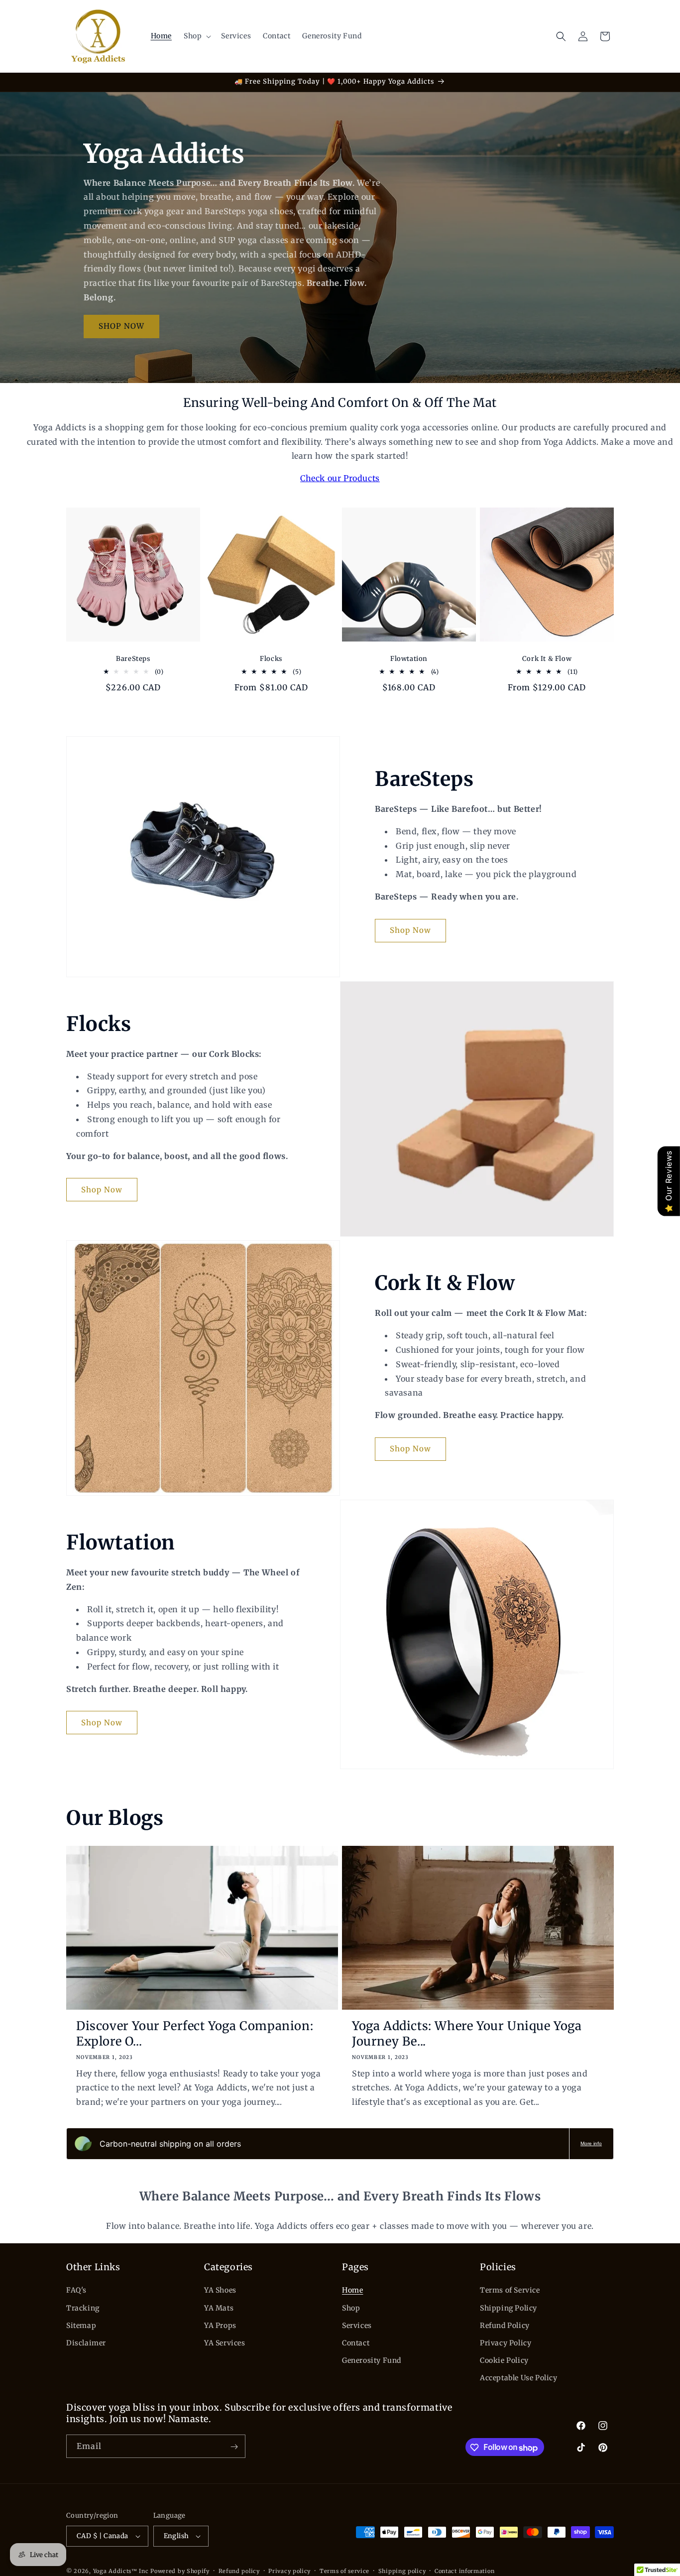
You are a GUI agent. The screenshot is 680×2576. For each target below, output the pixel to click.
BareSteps (133, 659)
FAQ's (76, 2290)
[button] (196, 36)
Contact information (464, 2571)
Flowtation (409, 659)
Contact (356, 2343)
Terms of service (344, 2571)
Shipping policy (402, 2571)
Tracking (83, 2308)
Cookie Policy (504, 2360)
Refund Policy (505, 2325)
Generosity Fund (372, 2360)
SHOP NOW (121, 326)
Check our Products (340, 478)
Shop (351, 2308)
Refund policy (239, 2571)
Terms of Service (510, 2290)
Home (352, 2290)
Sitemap (81, 2325)
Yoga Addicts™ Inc (121, 2571)
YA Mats (219, 2308)
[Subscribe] (234, 2447)
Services (357, 2325)
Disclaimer (86, 2343)
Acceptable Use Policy (519, 2378)
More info (591, 2143)
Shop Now (410, 930)
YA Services (225, 2343)
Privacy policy (289, 2571)
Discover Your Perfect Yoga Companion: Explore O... (195, 2034)
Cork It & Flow (547, 659)
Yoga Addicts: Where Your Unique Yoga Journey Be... (467, 2034)
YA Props (220, 2325)
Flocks (271, 659)
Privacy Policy (506, 2343)
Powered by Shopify (180, 2571)
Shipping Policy (509, 2308)
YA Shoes (220, 2290)
